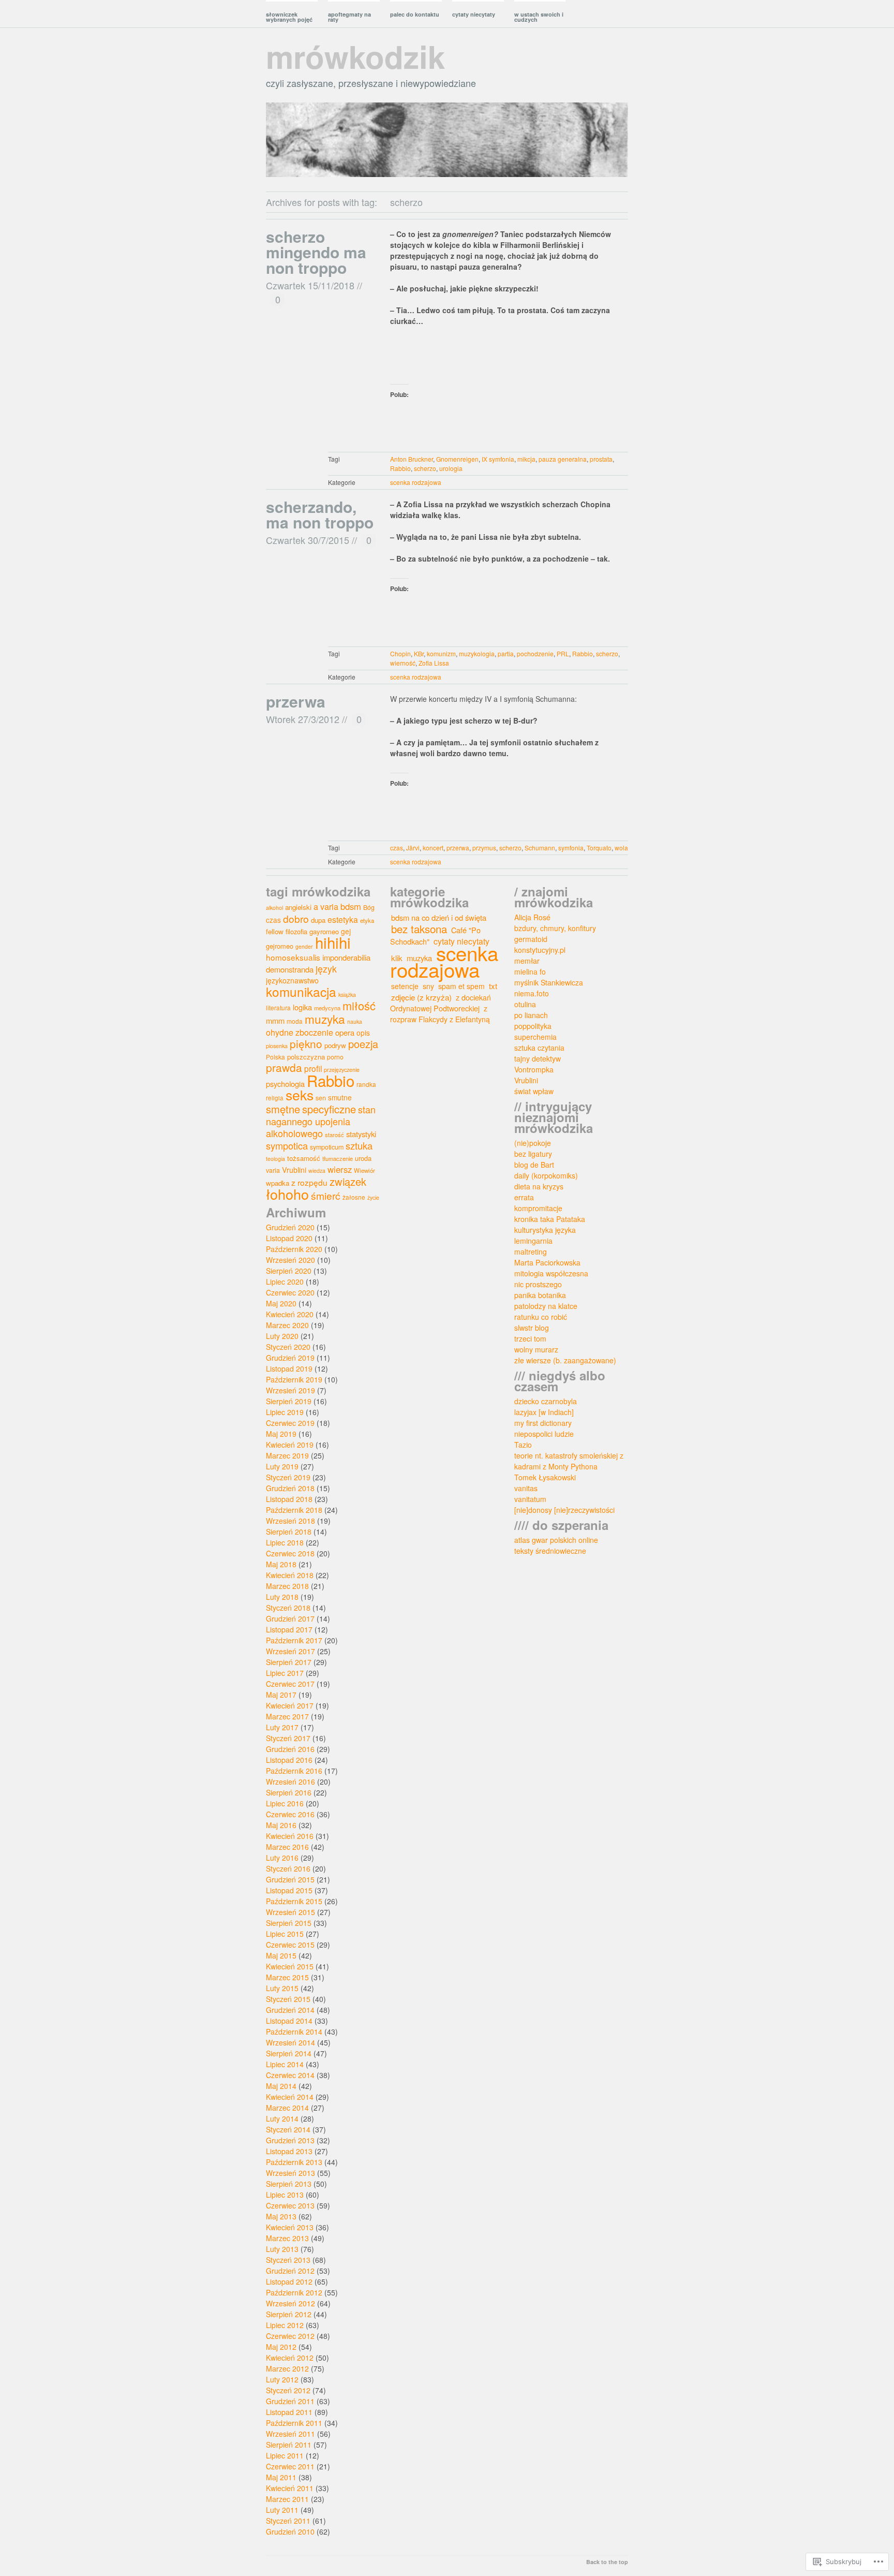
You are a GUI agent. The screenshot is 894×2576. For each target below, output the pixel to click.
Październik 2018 (294, 1510)
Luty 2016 (282, 1858)
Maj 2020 (281, 1303)
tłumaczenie (338, 1158)
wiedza (317, 1171)
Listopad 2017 (289, 1629)
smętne (283, 1109)
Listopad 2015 (289, 1890)
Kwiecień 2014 (290, 2097)
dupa (318, 920)
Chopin (400, 653)
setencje (405, 986)
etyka (367, 920)
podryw (335, 1045)
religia (275, 1098)
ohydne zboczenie (300, 1032)
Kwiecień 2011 (290, 2488)
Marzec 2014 (287, 2108)
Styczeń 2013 (288, 2260)
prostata (601, 459)
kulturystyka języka (545, 1230)
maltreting (531, 1252)
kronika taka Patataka (550, 1219)
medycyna (327, 1008)
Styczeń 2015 (288, 1999)
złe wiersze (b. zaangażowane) (565, 1360)
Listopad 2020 (289, 1238)
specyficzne (329, 1109)
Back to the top (607, 2562)
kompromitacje (538, 1208)
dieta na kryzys (539, 1186)
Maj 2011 (281, 2477)
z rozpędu (309, 1182)
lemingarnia (533, 1241)
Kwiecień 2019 (290, 1445)
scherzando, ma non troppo (320, 514)
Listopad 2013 (289, 2151)
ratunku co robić (541, 1317)
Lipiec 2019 (285, 1412)
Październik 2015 (294, 1901)
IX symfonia (498, 459)
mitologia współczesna (551, 1273)
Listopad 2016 (289, 1760)
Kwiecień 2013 (290, 2227)
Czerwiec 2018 (290, 1553)
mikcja (526, 459)
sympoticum (327, 1147)
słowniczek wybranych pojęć (289, 17)
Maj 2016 (281, 1825)
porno (335, 1057)
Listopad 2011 (289, 2412)
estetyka (343, 919)
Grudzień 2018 (290, 1488)
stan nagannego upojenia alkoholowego (321, 1121)
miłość (359, 1005)
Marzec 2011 (287, 2499)
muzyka (325, 1019)
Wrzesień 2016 (290, 1782)
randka (366, 1084)
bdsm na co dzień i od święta (439, 917)
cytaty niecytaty (474, 14)
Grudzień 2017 (290, 1618)
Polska (275, 1057)
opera (345, 1032)
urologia (451, 468)
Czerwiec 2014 (290, 2075)
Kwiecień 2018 (290, 1575)
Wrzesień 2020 (290, 1260)
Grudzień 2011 (290, 2401)
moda (295, 1021)
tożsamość (304, 1158)
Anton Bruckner (412, 459)
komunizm (441, 653)
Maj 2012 (281, 2347)
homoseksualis (293, 957)
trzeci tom (530, 1338)
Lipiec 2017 (285, 1673)
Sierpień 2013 (289, 2184)
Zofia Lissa (434, 663)
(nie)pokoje (533, 1143)
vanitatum (530, 1499)
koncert (433, 848)
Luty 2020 (282, 1336)
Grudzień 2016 (290, 1749)
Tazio (523, 1445)
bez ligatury (533, 1154)
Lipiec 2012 (285, 2325)
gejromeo (280, 946)
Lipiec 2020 (285, 1282)
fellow (275, 931)
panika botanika (540, 1295)
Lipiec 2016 (285, 1803)
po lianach (531, 1015)
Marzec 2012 (287, 2368)
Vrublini (294, 1170)
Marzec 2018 (287, 1586)
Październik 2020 (294, 1249)
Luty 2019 (282, 1466)
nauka (355, 1021)
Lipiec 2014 (285, 2064)
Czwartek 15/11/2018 (310, 285)
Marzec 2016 (287, 1847)
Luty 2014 (282, 2118)
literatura (278, 1007)
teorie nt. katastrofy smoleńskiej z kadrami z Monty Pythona (569, 1461)
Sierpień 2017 (289, 1662)
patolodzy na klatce (546, 1306)
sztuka (359, 1145)
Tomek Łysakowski (545, 1477)
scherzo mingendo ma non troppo (316, 252)
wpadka (278, 1183)
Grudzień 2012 (290, 2271)
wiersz (340, 1169)
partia (506, 653)
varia (273, 1170)
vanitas (526, 1488)
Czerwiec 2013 (290, 2205)
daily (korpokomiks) (546, 1175)
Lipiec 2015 (285, 1934)
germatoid (531, 939)
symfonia (571, 848)
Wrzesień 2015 (290, 1912)
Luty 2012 (282, 2379)
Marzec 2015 (287, 1977)
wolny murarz (536, 1349)
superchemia (535, 1037)
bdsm (351, 906)
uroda (363, 1158)
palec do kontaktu (415, 14)
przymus (484, 848)
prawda (284, 1067)
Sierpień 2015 (289, 1923)
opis (363, 1033)
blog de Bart (534, 1165)
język (326, 969)
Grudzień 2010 (290, 2531)
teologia (275, 1159)
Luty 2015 (282, 1988)
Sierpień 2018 (289, 1532)
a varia (326, 906)
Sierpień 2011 (289, 2445)
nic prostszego (538, 1284)
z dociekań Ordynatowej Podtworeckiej (441, 1003)
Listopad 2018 (289, 1499)
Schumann (540, 848)
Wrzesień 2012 (290, 2303)
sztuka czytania (539, 1048)
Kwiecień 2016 (290, 1836)
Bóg (369, 907)
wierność (403, 663)
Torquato (599, 848)
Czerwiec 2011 (290, 2466)
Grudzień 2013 (290, 2140)
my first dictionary (543, 1423)
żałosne (354, 1197)
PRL (563, 653)
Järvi (413, 848)
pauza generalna (563, 459)
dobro (296, 918)
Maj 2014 (281, 2086)
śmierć (326, 1195)
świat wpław (534, 1091)
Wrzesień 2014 (290, 2042)
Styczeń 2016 (288, 1868)
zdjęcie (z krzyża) (421, 997)
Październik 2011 (294, 2423)
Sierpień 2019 (289, 1401)
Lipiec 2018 (285, 1542)
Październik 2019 (294, 1379)
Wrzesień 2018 (290, 1521)
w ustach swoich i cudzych (539, 17)
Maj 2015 (281, 1955)
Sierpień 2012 (289, 2314)
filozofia (296, 931)
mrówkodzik (355, 56)
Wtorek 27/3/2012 (303, 719)
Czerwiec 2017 (290, 1684)
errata (524, 1197)
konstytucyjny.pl (540, 950)
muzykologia (477, 653)
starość (334, 1135)
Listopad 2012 (289, 2281)
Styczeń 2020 (288, 1347)
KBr (419, 653)
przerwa (296, 701)
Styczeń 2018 (288, 1608)
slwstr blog (532, 1328)
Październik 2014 (294, 2032)
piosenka (277, 1046)
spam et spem (461, 986)
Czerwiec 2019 (290, 1423)
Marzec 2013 (287, 2238)
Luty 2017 (282, 1727)
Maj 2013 (281, 2216)
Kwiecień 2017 (290, 1705)
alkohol (274, 908)
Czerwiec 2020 (290, 1292)
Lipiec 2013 (285, 2195)
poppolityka (533, 1026)
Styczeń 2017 (288, 1738)
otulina (525, 1004)
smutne (340, 1097)
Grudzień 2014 (290, 2010)
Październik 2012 (294, 2292)
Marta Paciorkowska (547, 1262)
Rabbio (400, 468)
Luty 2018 (282, 1597)
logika (302, 1007)
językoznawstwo (292, 980)
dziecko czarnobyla (546, 1401)
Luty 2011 (282, 2510)
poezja (363, 1044)
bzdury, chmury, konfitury (555, 928)
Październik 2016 (294, 1771)
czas (397, 848)
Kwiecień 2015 (290, 1966)
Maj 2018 (281, 1564)
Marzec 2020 (287, 1325)
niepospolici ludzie (544, 1434)
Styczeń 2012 (288, 2390)
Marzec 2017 (287, 1716)
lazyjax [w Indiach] (544, 1412)
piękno (306, 1043)
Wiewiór (364, 1170)
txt (493, 986)
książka (347, 995)
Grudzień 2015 (290, 1879)
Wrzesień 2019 (290, 1390)
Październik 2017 (294, 1640)
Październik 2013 (294, 2162)
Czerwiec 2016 (290, 1814)
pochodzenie (535, 653)
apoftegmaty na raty (349, 17)
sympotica (287, 1145)
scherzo (425, 468)
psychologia (285, 1084)
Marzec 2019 (287, 1455)
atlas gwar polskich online (556, 1540)
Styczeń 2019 (288, 1477)
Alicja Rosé (532, 917)
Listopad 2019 (289, 1368)
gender (304, 946)
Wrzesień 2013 (290, 2173)
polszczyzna (306, 1057)
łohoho (287, 1194)
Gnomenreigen (457, 459)
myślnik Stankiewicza (549, 982)
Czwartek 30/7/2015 (308, 540)
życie (373, 1197)
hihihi (333, 942)
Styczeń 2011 (288, 2521)
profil (313, 1068)
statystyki (361, 1134)
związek (348, 1181)
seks (300, 1095)
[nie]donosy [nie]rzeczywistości (564, 1510)
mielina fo (530, 971)
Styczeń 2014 (288, 2129)
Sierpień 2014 (289, 2053)
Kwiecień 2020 (290, 1314)
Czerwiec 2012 (290, 2336)
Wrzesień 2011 (290, 2434)
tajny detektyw (538, 1058)
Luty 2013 (282, 2249)
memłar (527, 961)
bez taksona (419, 929)
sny (428, 986)
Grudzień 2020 (290, 1227)
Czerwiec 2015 (290, 1945)
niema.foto (532, 993)
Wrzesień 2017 (290, 1651)
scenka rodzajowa (416, 482)
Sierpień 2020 (289, 1271)
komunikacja (301, 991)
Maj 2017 (281, 1695)
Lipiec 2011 (285, 2455)
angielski (298, 907)
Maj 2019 (281, 1434)
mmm (275, 1020)
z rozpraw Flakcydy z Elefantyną (440, 1014)
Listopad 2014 (289, 2021)
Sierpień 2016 (289, 1792)
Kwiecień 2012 (290, 2358)
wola (621, 848)
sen (321, 1098)
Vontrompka (534, 1069)
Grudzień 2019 (290, 1358)
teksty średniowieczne (550, 1551)
